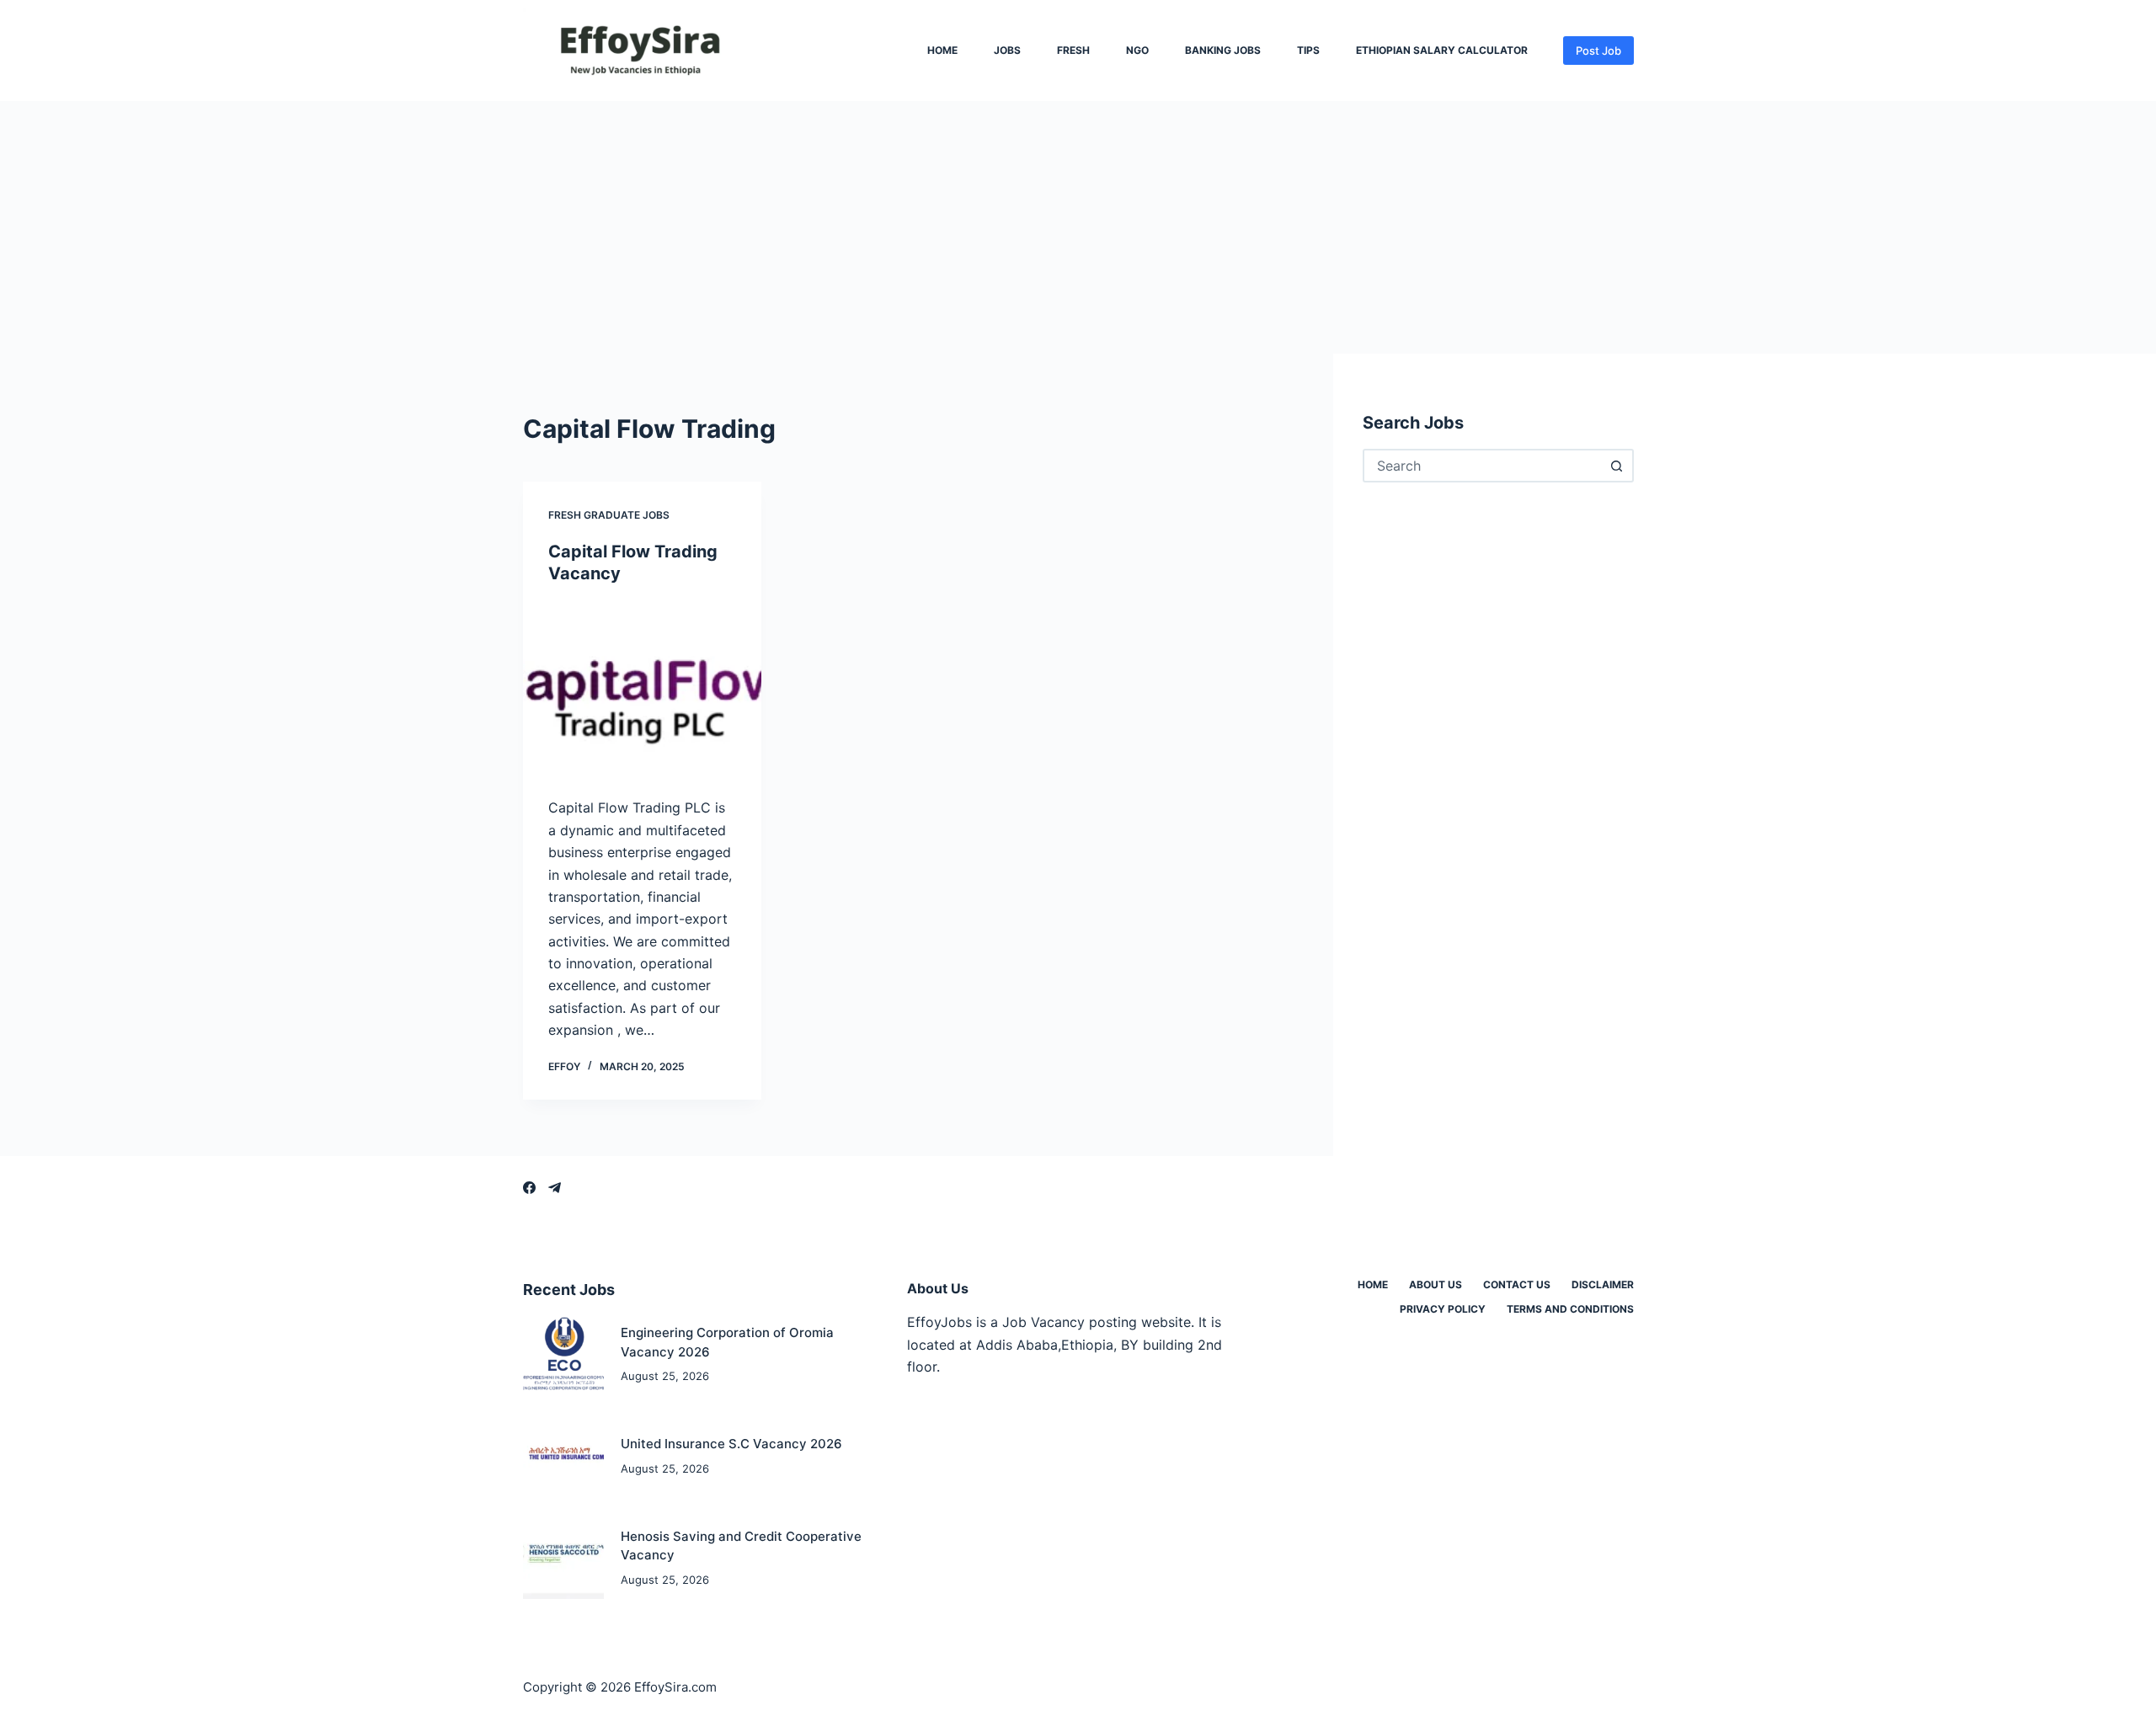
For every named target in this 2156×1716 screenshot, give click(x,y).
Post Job (1598, 51)
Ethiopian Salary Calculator (1442, 51)
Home (942, 51)
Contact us (1517, 1284)
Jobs (1007, 51)
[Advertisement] (1078, 227)
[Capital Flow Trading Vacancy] (642, 691)
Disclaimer (1603, 1284)
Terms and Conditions (1570, 1309)
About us (1436, 1284)
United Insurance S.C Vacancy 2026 (731, 1444)
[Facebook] (529, 1188)
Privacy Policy (1443, 1309)
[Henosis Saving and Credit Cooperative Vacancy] (564, 1558)
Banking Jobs (1223, 51)
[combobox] (1483, 466)
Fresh (1073, 51)
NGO (1137, 51)
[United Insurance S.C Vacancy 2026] (564, 1456)
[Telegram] (555, 1188)
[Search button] (1617, 466)
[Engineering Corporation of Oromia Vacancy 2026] (564, 1355)
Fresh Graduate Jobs (609, 515)
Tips (1308, 51)
